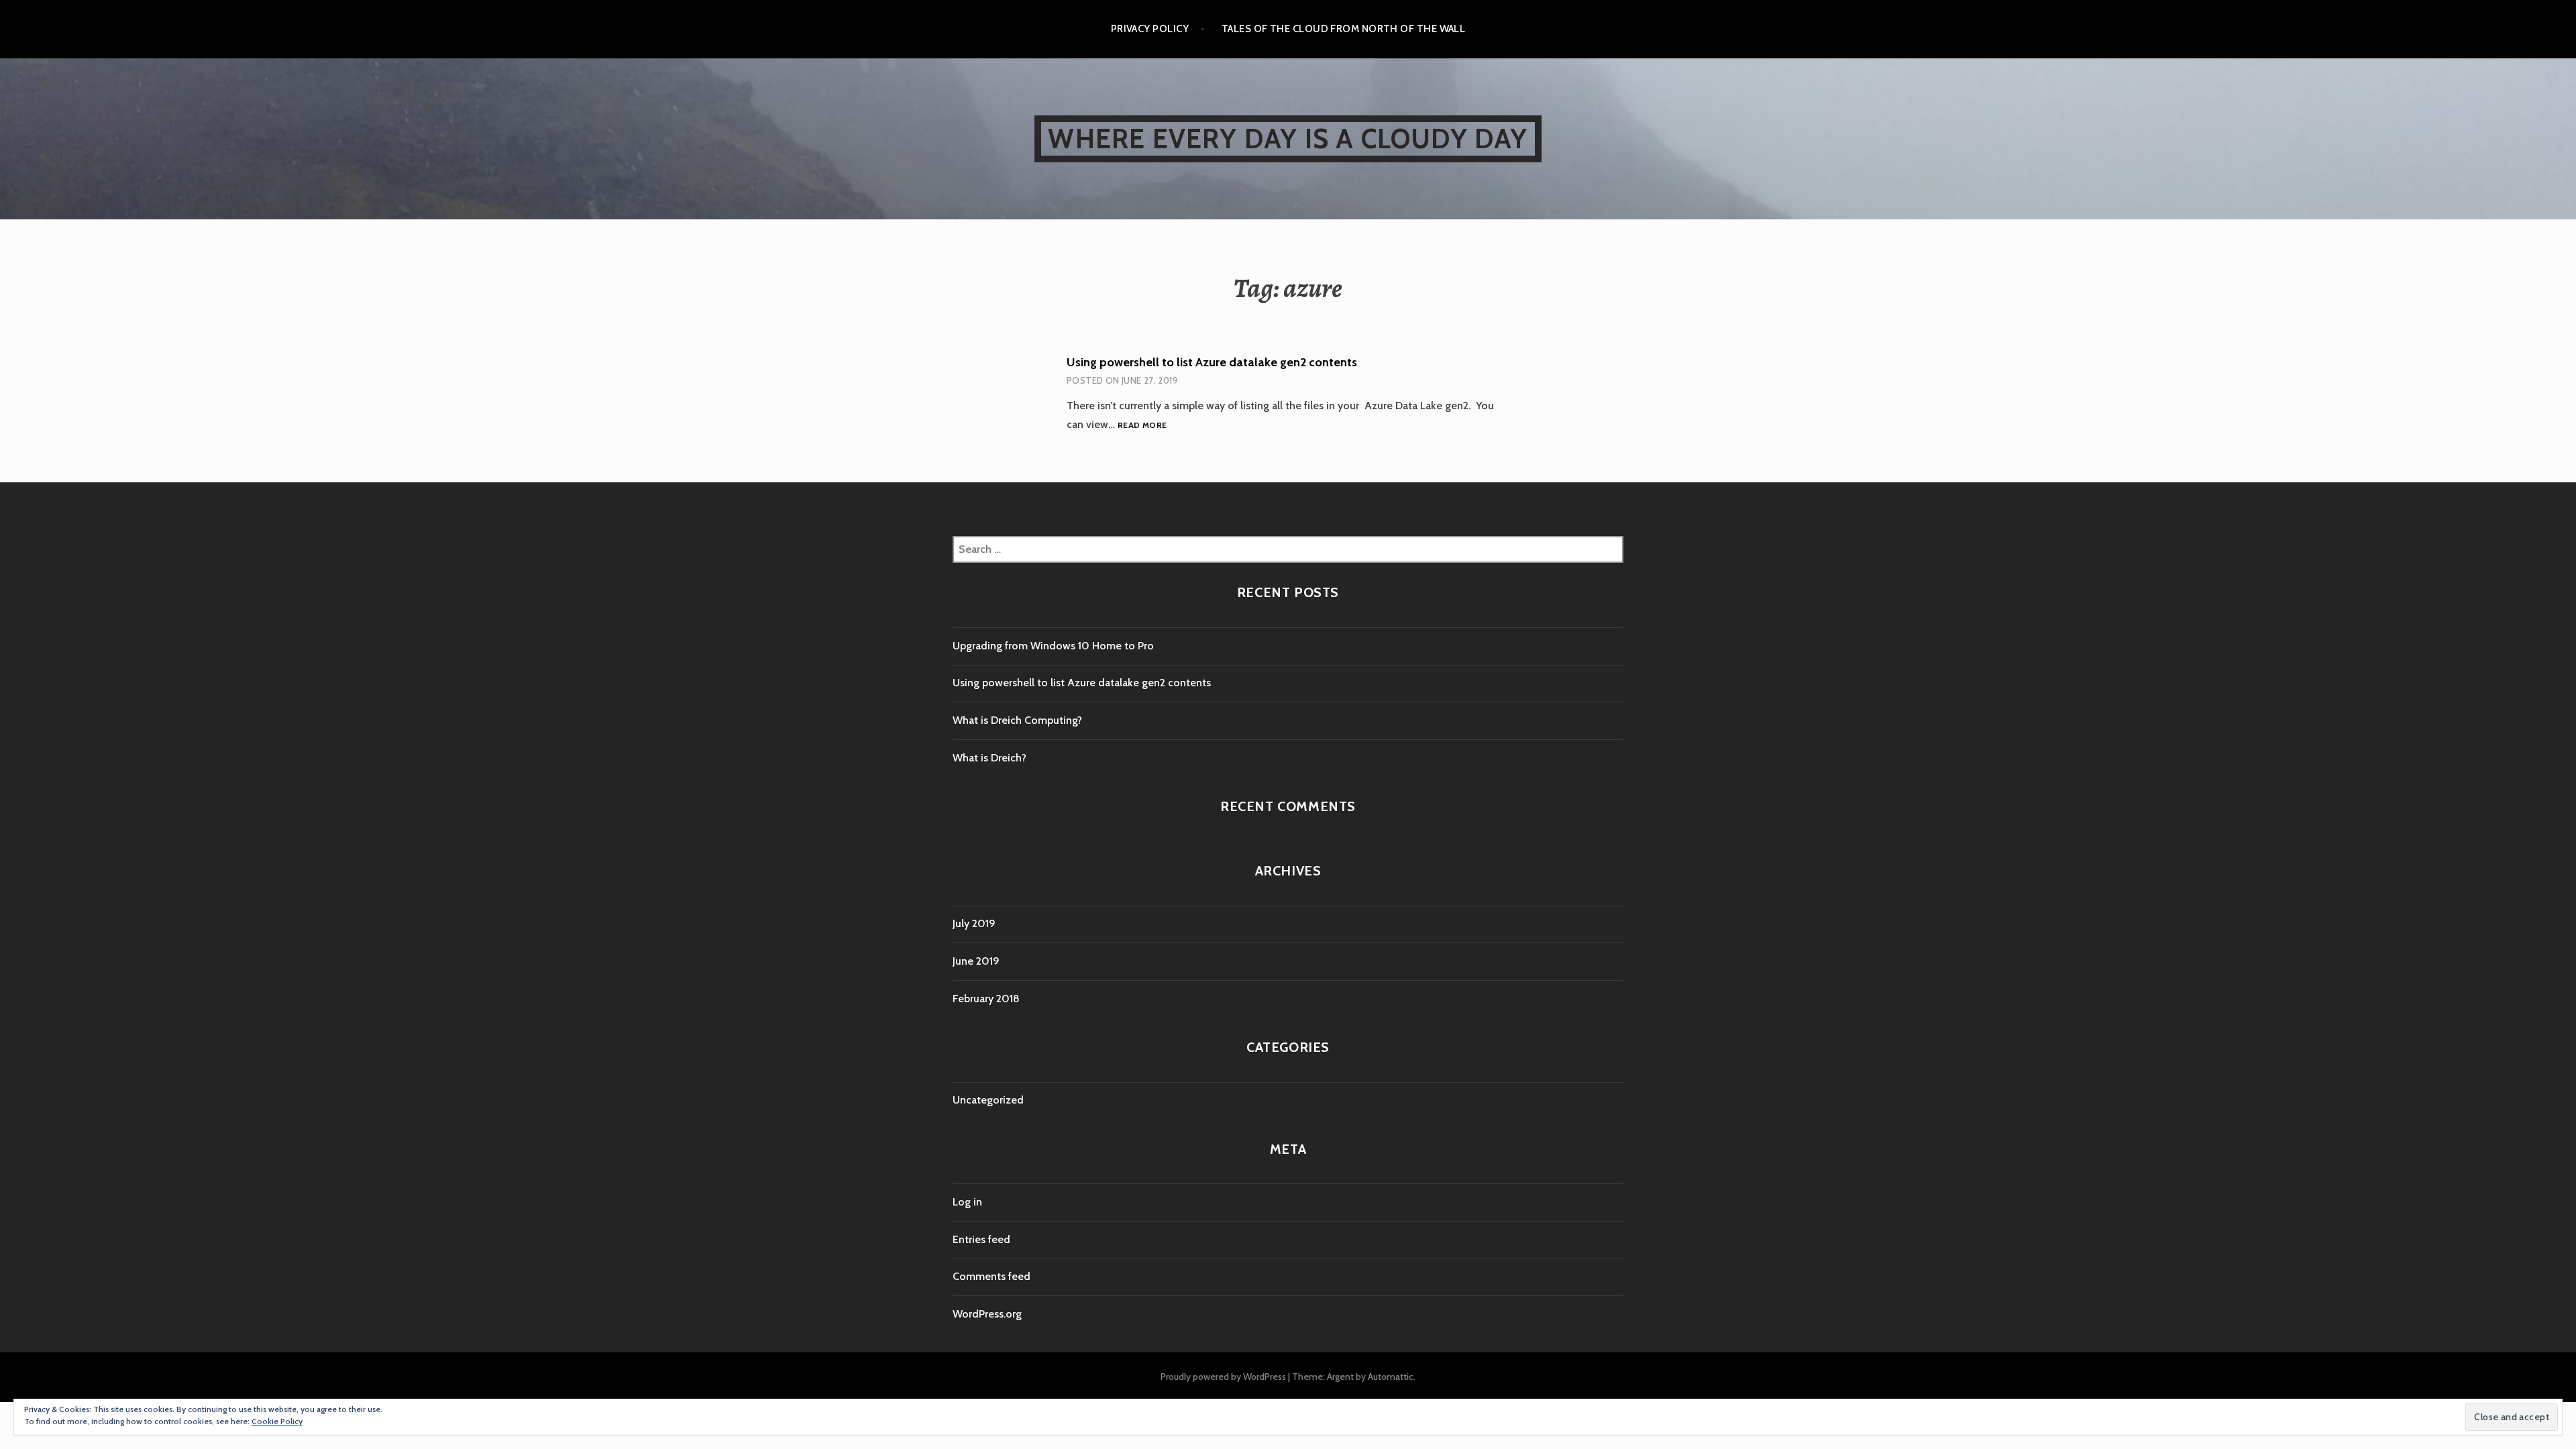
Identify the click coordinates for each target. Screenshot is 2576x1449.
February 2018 (986, 999)
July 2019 (974, 923)
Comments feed (991, 1276)
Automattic (1391, 1377)
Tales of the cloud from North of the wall (1343, 29)
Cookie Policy (277, 1421)
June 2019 (976, 961)
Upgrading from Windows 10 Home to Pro (1053, 646)
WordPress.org (987, 1314)
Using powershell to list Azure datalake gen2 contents (1212, 362)
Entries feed (981, 1239)
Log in (967, 1202)
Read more (1142, 426)
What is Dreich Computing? (1017, 720)
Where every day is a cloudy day (1288, 139)
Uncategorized (988, 1100)
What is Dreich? (989, 758)
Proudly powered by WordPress (1223, 1377)
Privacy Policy (1150, 29)
